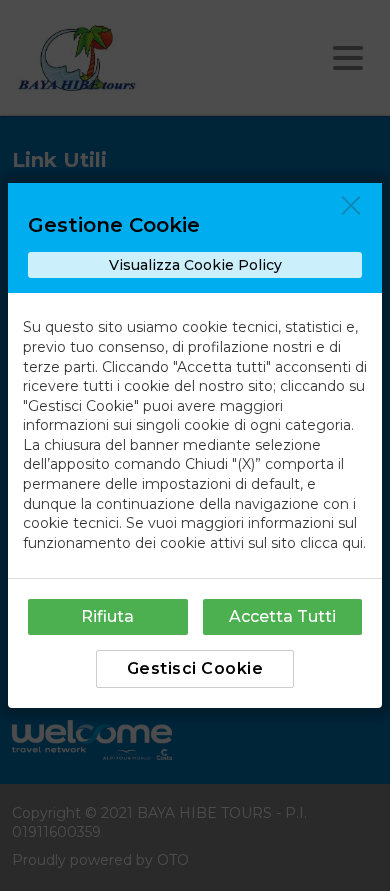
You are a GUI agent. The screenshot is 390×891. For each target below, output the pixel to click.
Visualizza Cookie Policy (195, 265)
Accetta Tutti (282, 616)
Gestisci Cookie (195, 668)
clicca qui (331, 543)
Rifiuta (107, 616)
